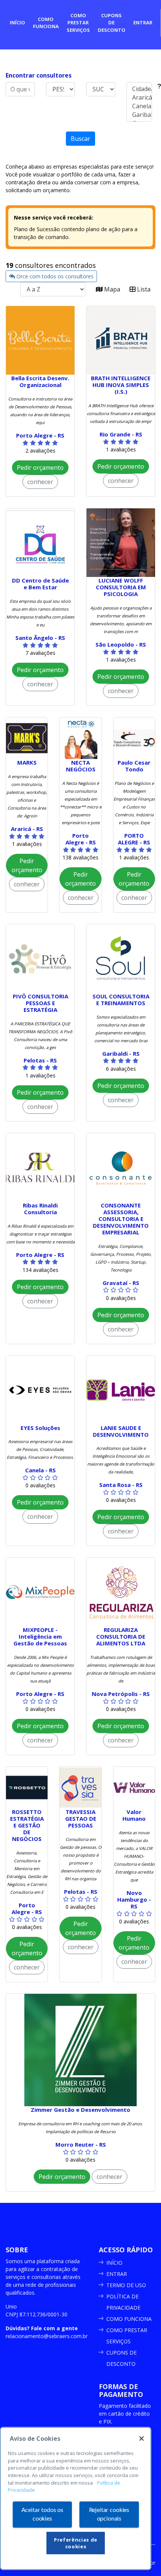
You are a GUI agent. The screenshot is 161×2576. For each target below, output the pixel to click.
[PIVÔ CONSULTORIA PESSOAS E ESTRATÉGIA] (40, 959)
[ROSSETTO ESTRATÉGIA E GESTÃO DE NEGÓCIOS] (27, 1788)
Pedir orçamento (40, 468)
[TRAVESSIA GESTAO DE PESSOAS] (80, 1788)
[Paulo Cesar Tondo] (134, 738)
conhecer (40, 482)
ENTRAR (117, 2274)
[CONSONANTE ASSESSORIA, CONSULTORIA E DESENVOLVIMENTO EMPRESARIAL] (121, 1168)
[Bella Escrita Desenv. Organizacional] (40, 340)
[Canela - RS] (139, 106)
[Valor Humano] (134, 1788)
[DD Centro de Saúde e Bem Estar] (40, 543)
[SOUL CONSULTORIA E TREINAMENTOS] (121, 959)
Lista (143, 289)
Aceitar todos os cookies (42, 2514)
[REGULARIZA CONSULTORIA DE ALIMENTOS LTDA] (121, 1592)
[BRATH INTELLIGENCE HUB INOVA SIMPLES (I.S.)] (121, 340)
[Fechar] (142, 2439)
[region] (76, 2498)
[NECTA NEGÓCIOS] (80, 738)
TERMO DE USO (126, 2285)
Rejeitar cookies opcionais (109, 2514)
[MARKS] (27, 738)
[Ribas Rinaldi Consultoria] (40, 1168)
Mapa (111, 289)
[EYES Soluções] (40, 1390)
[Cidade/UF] (139, 89)
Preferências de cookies (76, 2543)
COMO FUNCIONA (129, 2319)
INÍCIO (114, 2263)
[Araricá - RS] (139, 98)
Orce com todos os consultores (54, 276)
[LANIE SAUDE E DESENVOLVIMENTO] (121, 1390)
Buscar (80, 139)
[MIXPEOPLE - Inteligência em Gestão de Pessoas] (40, 1592)
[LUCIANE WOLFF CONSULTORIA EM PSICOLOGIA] (121, 543)
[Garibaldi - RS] (139, 115)
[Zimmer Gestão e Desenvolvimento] (80, 2050)
